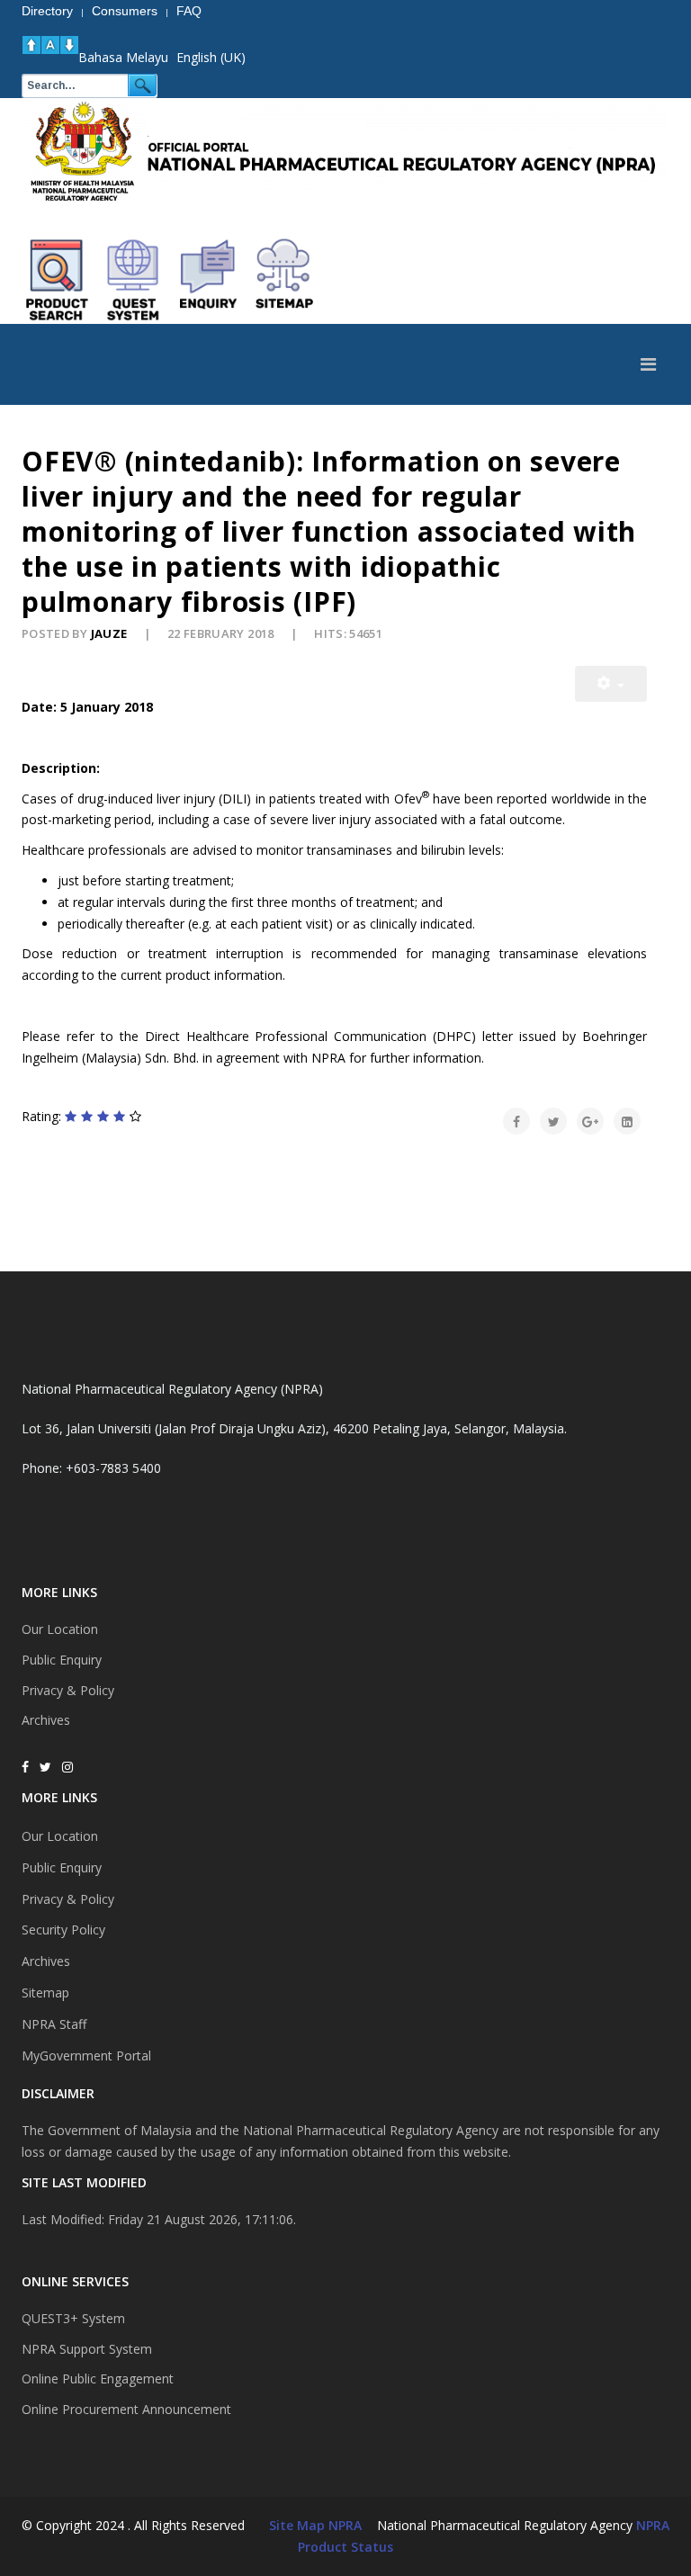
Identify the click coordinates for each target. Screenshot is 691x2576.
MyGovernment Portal (86, 2055)
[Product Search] (58, 280)
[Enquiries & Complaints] (209, 280)
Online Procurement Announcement (126, 2409)
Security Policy (63, 1930)
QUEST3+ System (73, 2318)
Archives (46, 1720)
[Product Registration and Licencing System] (133, 280)
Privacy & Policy (68, 1690)
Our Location (60, 1629)
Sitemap (45, 1993)
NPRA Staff (54, 2024)
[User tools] (611, 684)
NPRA (653, 2525)
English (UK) (211, 57)
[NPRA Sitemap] (284, 280)
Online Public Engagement (98, 2379)
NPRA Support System (87, 2349)
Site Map (297, 2525)
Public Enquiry (62, 1660)
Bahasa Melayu (123, 57)
